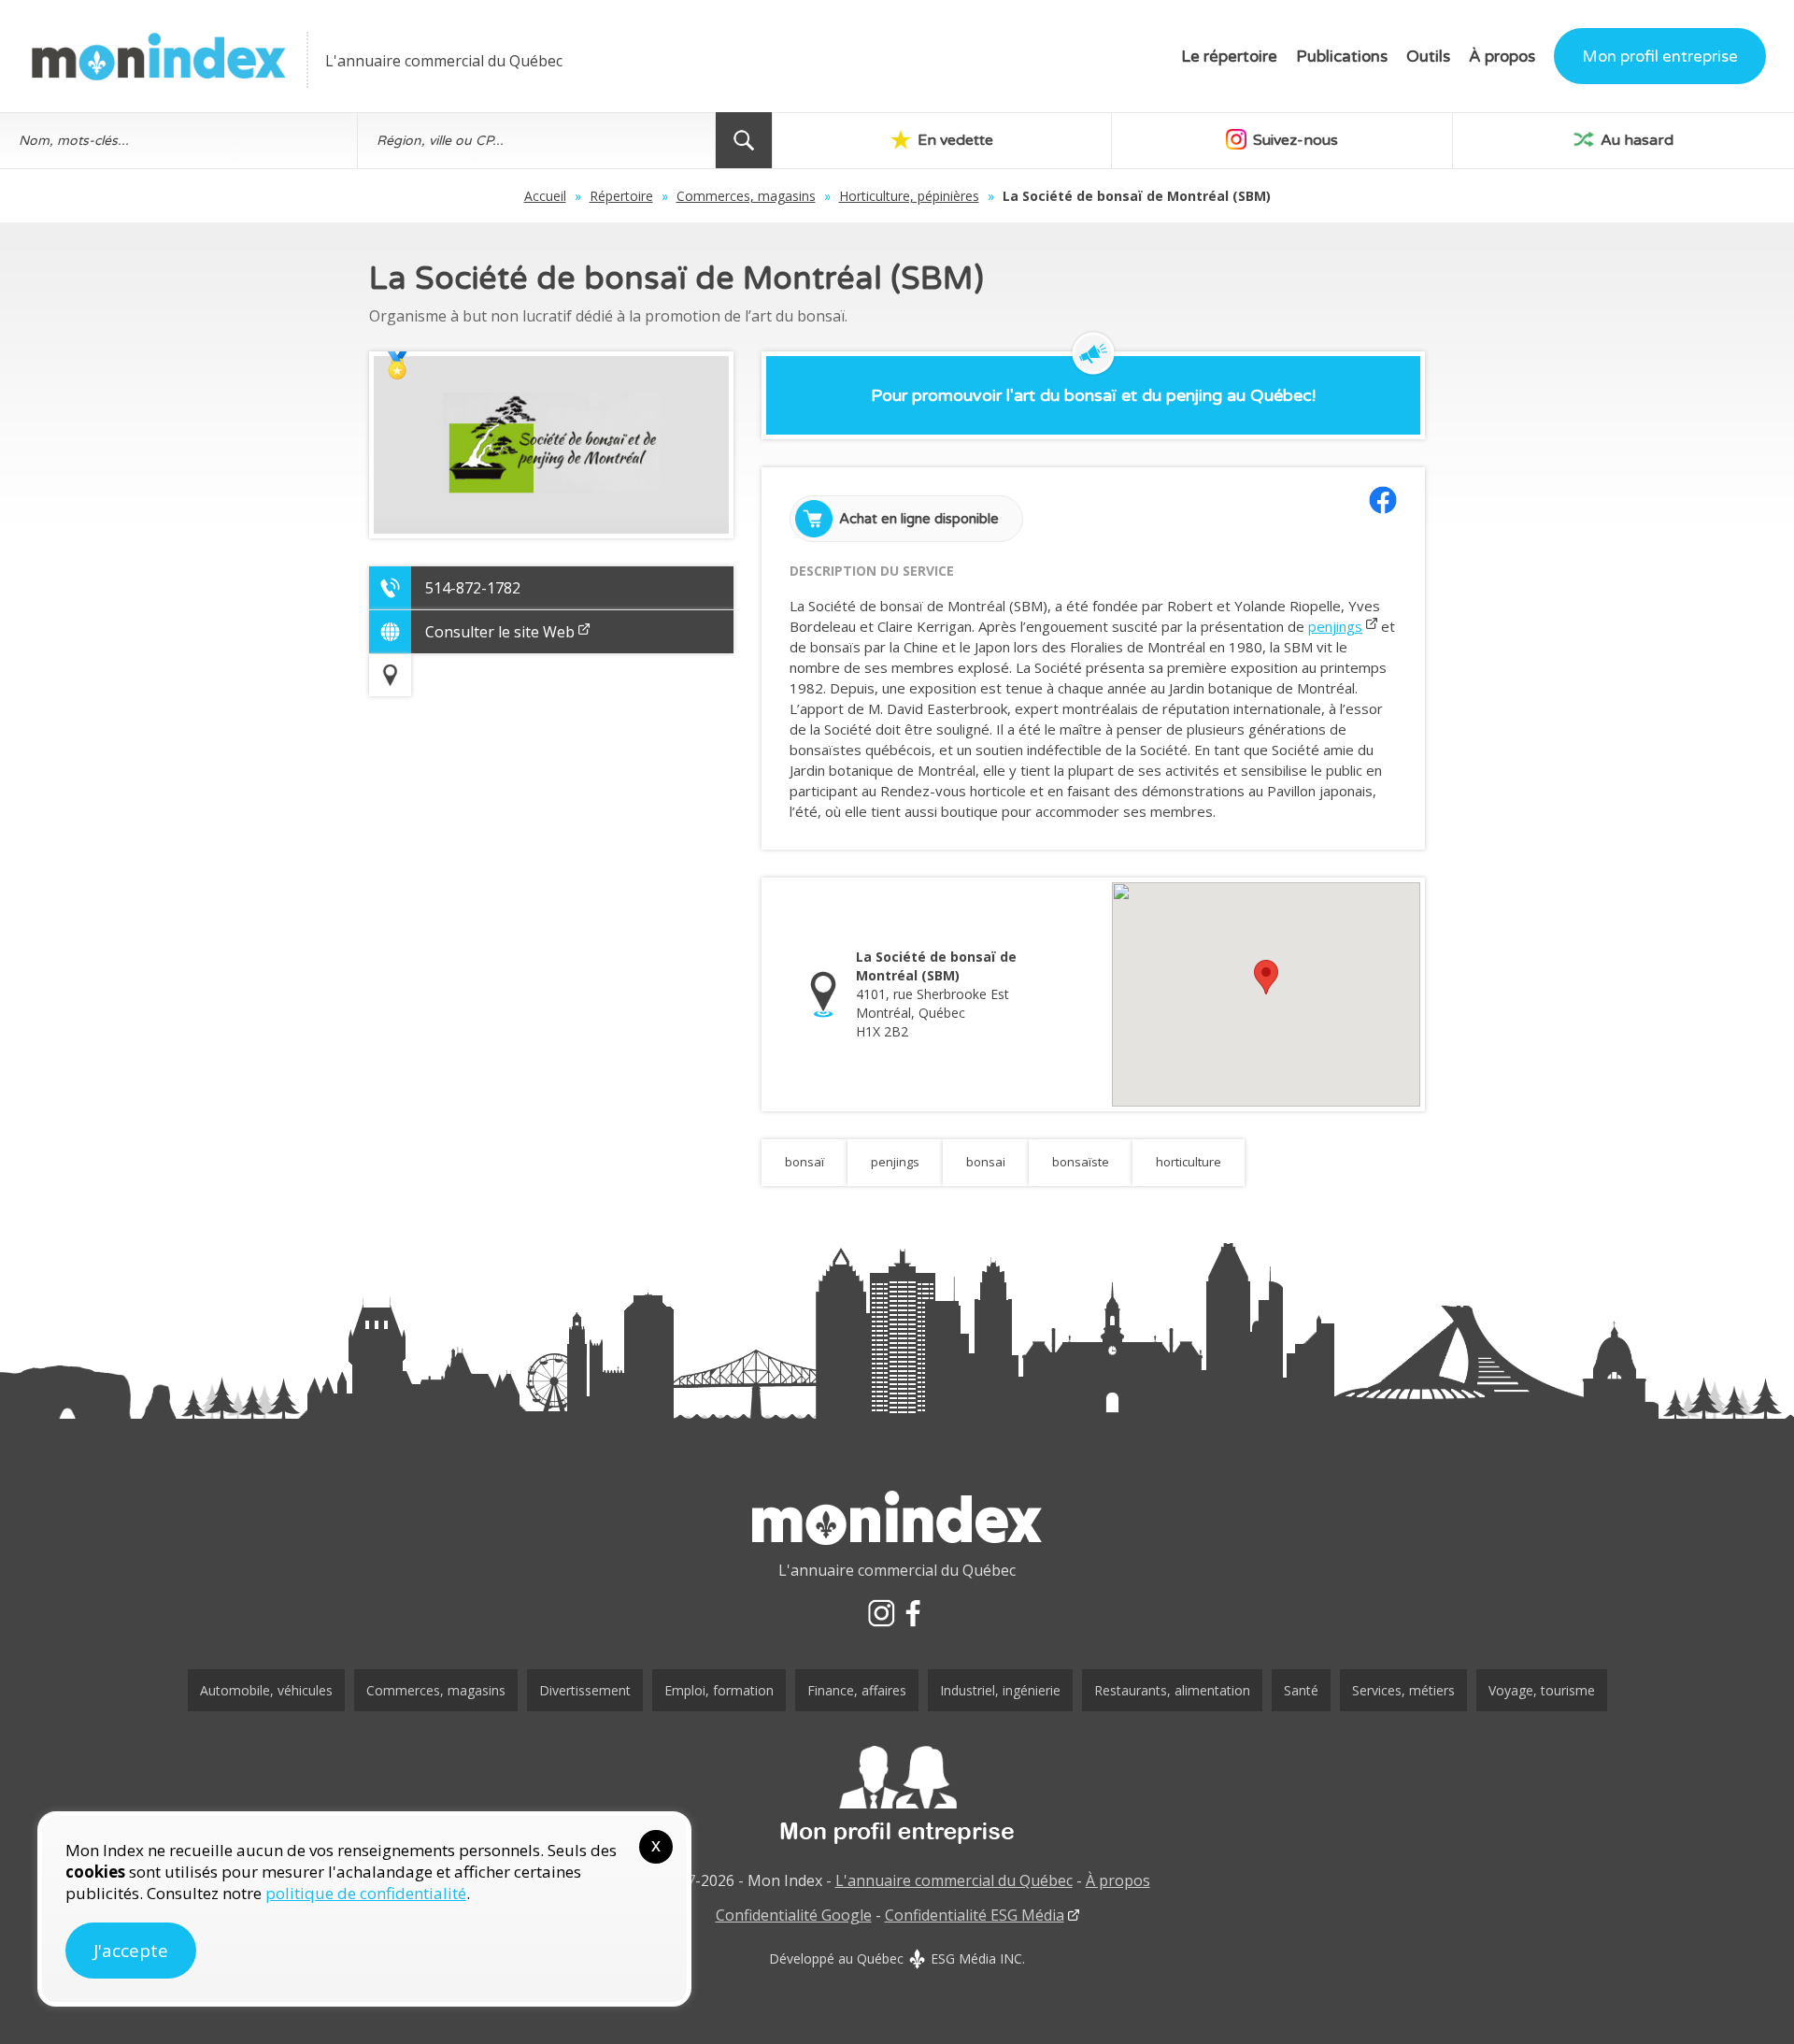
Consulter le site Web (500, 632)
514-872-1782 (473, 588)
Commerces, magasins (746, 196)
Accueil (545, 196)
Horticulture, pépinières (909, 196)
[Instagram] (881, 1613)
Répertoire (621, 196)
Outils (1428, 57)
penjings (1335, 626)
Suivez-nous (1294, 140)
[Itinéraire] (390, 675)
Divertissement (585, 1690)
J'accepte (131, 1951)
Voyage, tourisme (1542, 1690)
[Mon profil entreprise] (897, 1795)
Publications (1342, 57)
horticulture (1189, 1162)
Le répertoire (1229, 57)
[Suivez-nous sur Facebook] (1383, 500)
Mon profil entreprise (1660, 57)
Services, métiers (1403, 1690)
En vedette (954, 140)
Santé (1301, 1690)
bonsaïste (1081, 1162)
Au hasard (1635, 140)
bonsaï (804, 1162)
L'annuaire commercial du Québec (954, 1880)
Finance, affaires (857, 1690)
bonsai (986, 1162)
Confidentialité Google (794, 1915)
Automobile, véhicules (266, 1690)
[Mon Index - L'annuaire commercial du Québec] (159, 57)
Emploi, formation (719, 1690)
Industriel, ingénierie (1000, 1690)
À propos (1502, 57)
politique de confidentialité (366, 1893)
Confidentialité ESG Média (975, 1915)
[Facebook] (913, 1613)
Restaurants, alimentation (1172, 1690)
